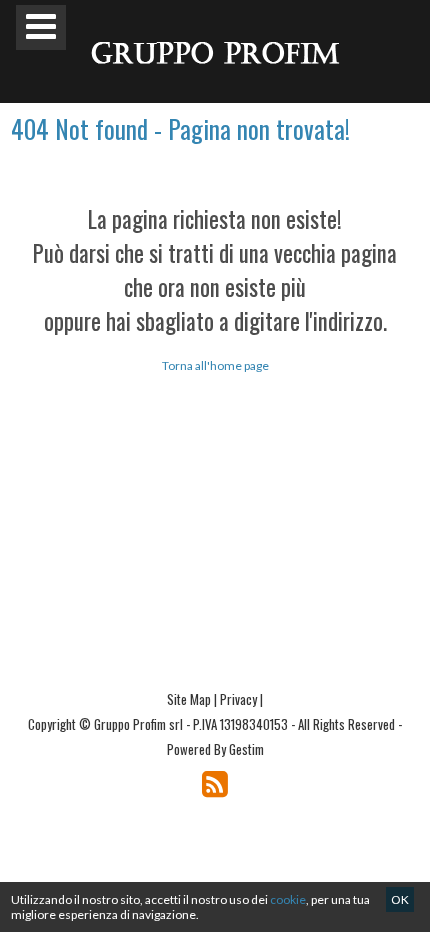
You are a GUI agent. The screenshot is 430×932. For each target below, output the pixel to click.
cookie (288, 899)
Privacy (238, 699)
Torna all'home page (215, 365)
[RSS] (215, 783)
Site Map (189, 699)
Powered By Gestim (215, 749)
